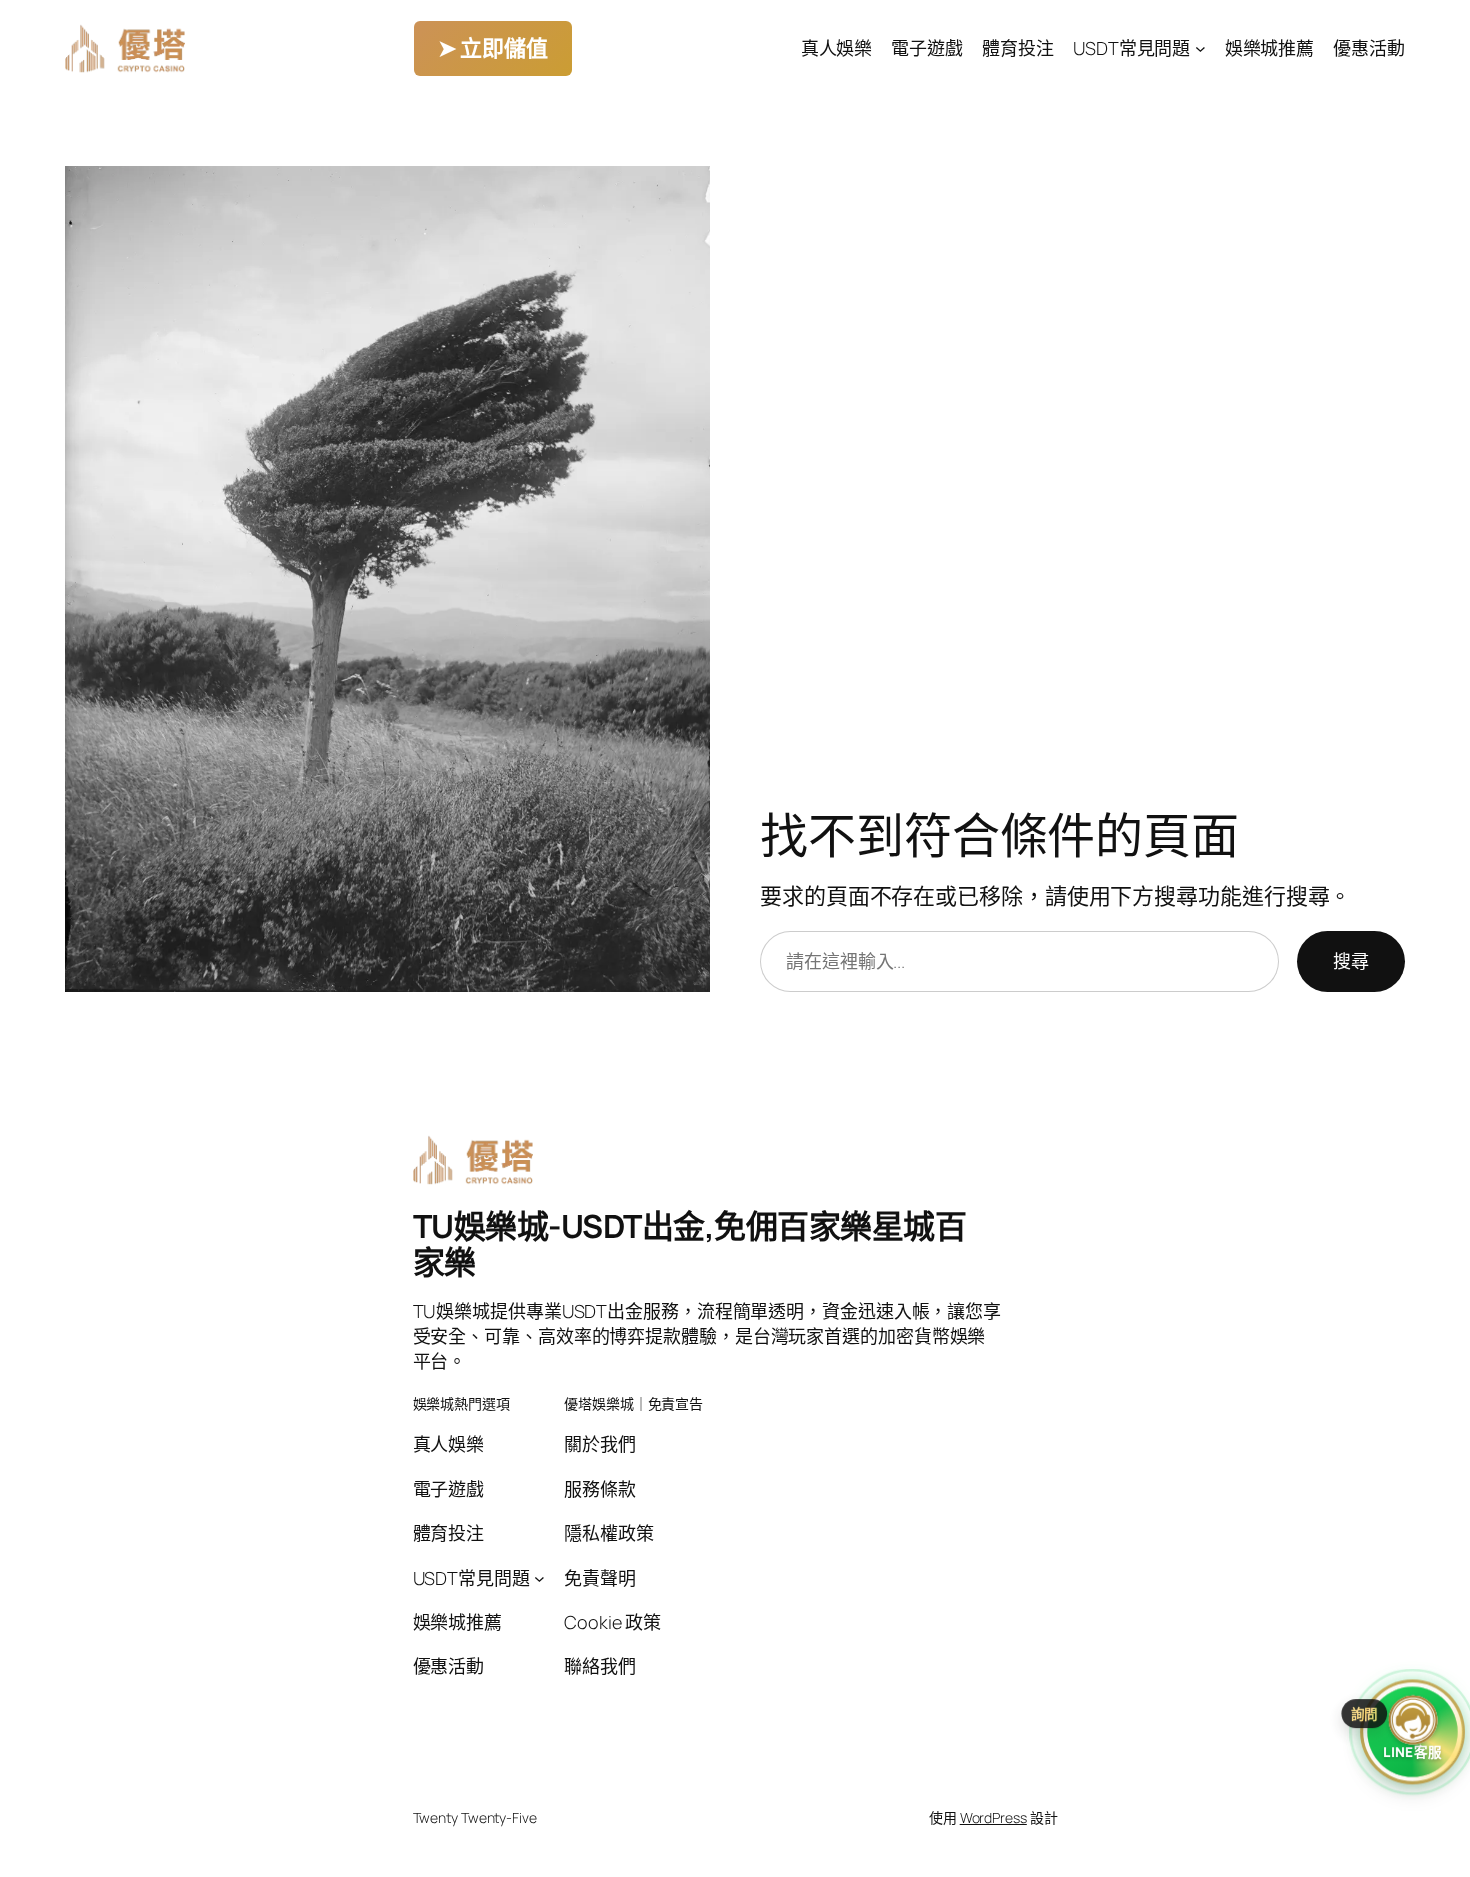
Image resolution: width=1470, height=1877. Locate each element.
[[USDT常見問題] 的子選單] (1200, 48)
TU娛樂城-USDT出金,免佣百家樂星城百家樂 (690, 1244)
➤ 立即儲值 (492, 48)
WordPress (993, 1817)
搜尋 (1351, 961)
